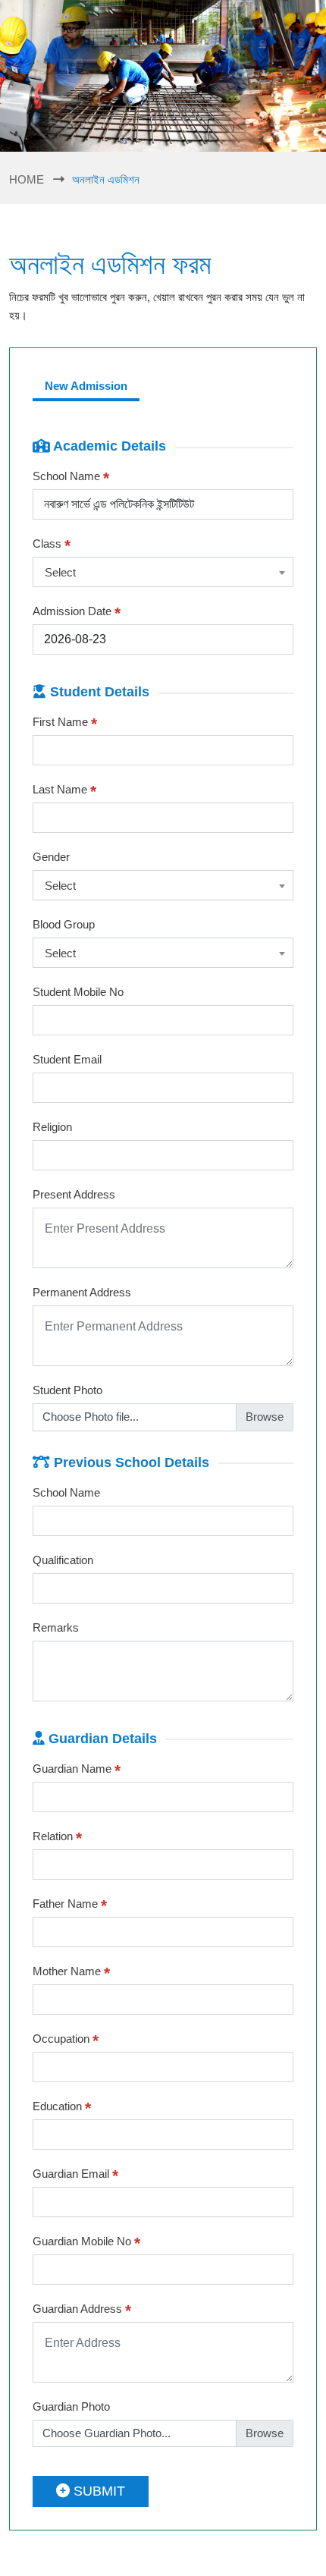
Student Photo (67, 1390)
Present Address (74, 1194)
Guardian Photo (71, 2406)
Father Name (70, 1905)
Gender (51, 857)
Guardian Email (75, 2175)
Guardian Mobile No (86, 2242)
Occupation (66, 2040)
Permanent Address (82, 1292)
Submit (97, 2491)
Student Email (67, 1059)
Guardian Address (82, 2310)
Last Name (64, 790)
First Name (65, 723)
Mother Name (71, 1972)
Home (27, 179)
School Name (71, 477)
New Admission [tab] (86, 386)
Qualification (63, 1560)
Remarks (56, 1627)
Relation (57, 1837)
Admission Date (77, 612)
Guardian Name (77, 1770)
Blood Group (64, 924)
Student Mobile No (78, 992)
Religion (52, 1127)
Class (52, 545)
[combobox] (163, 572)
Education (62, 2107)
